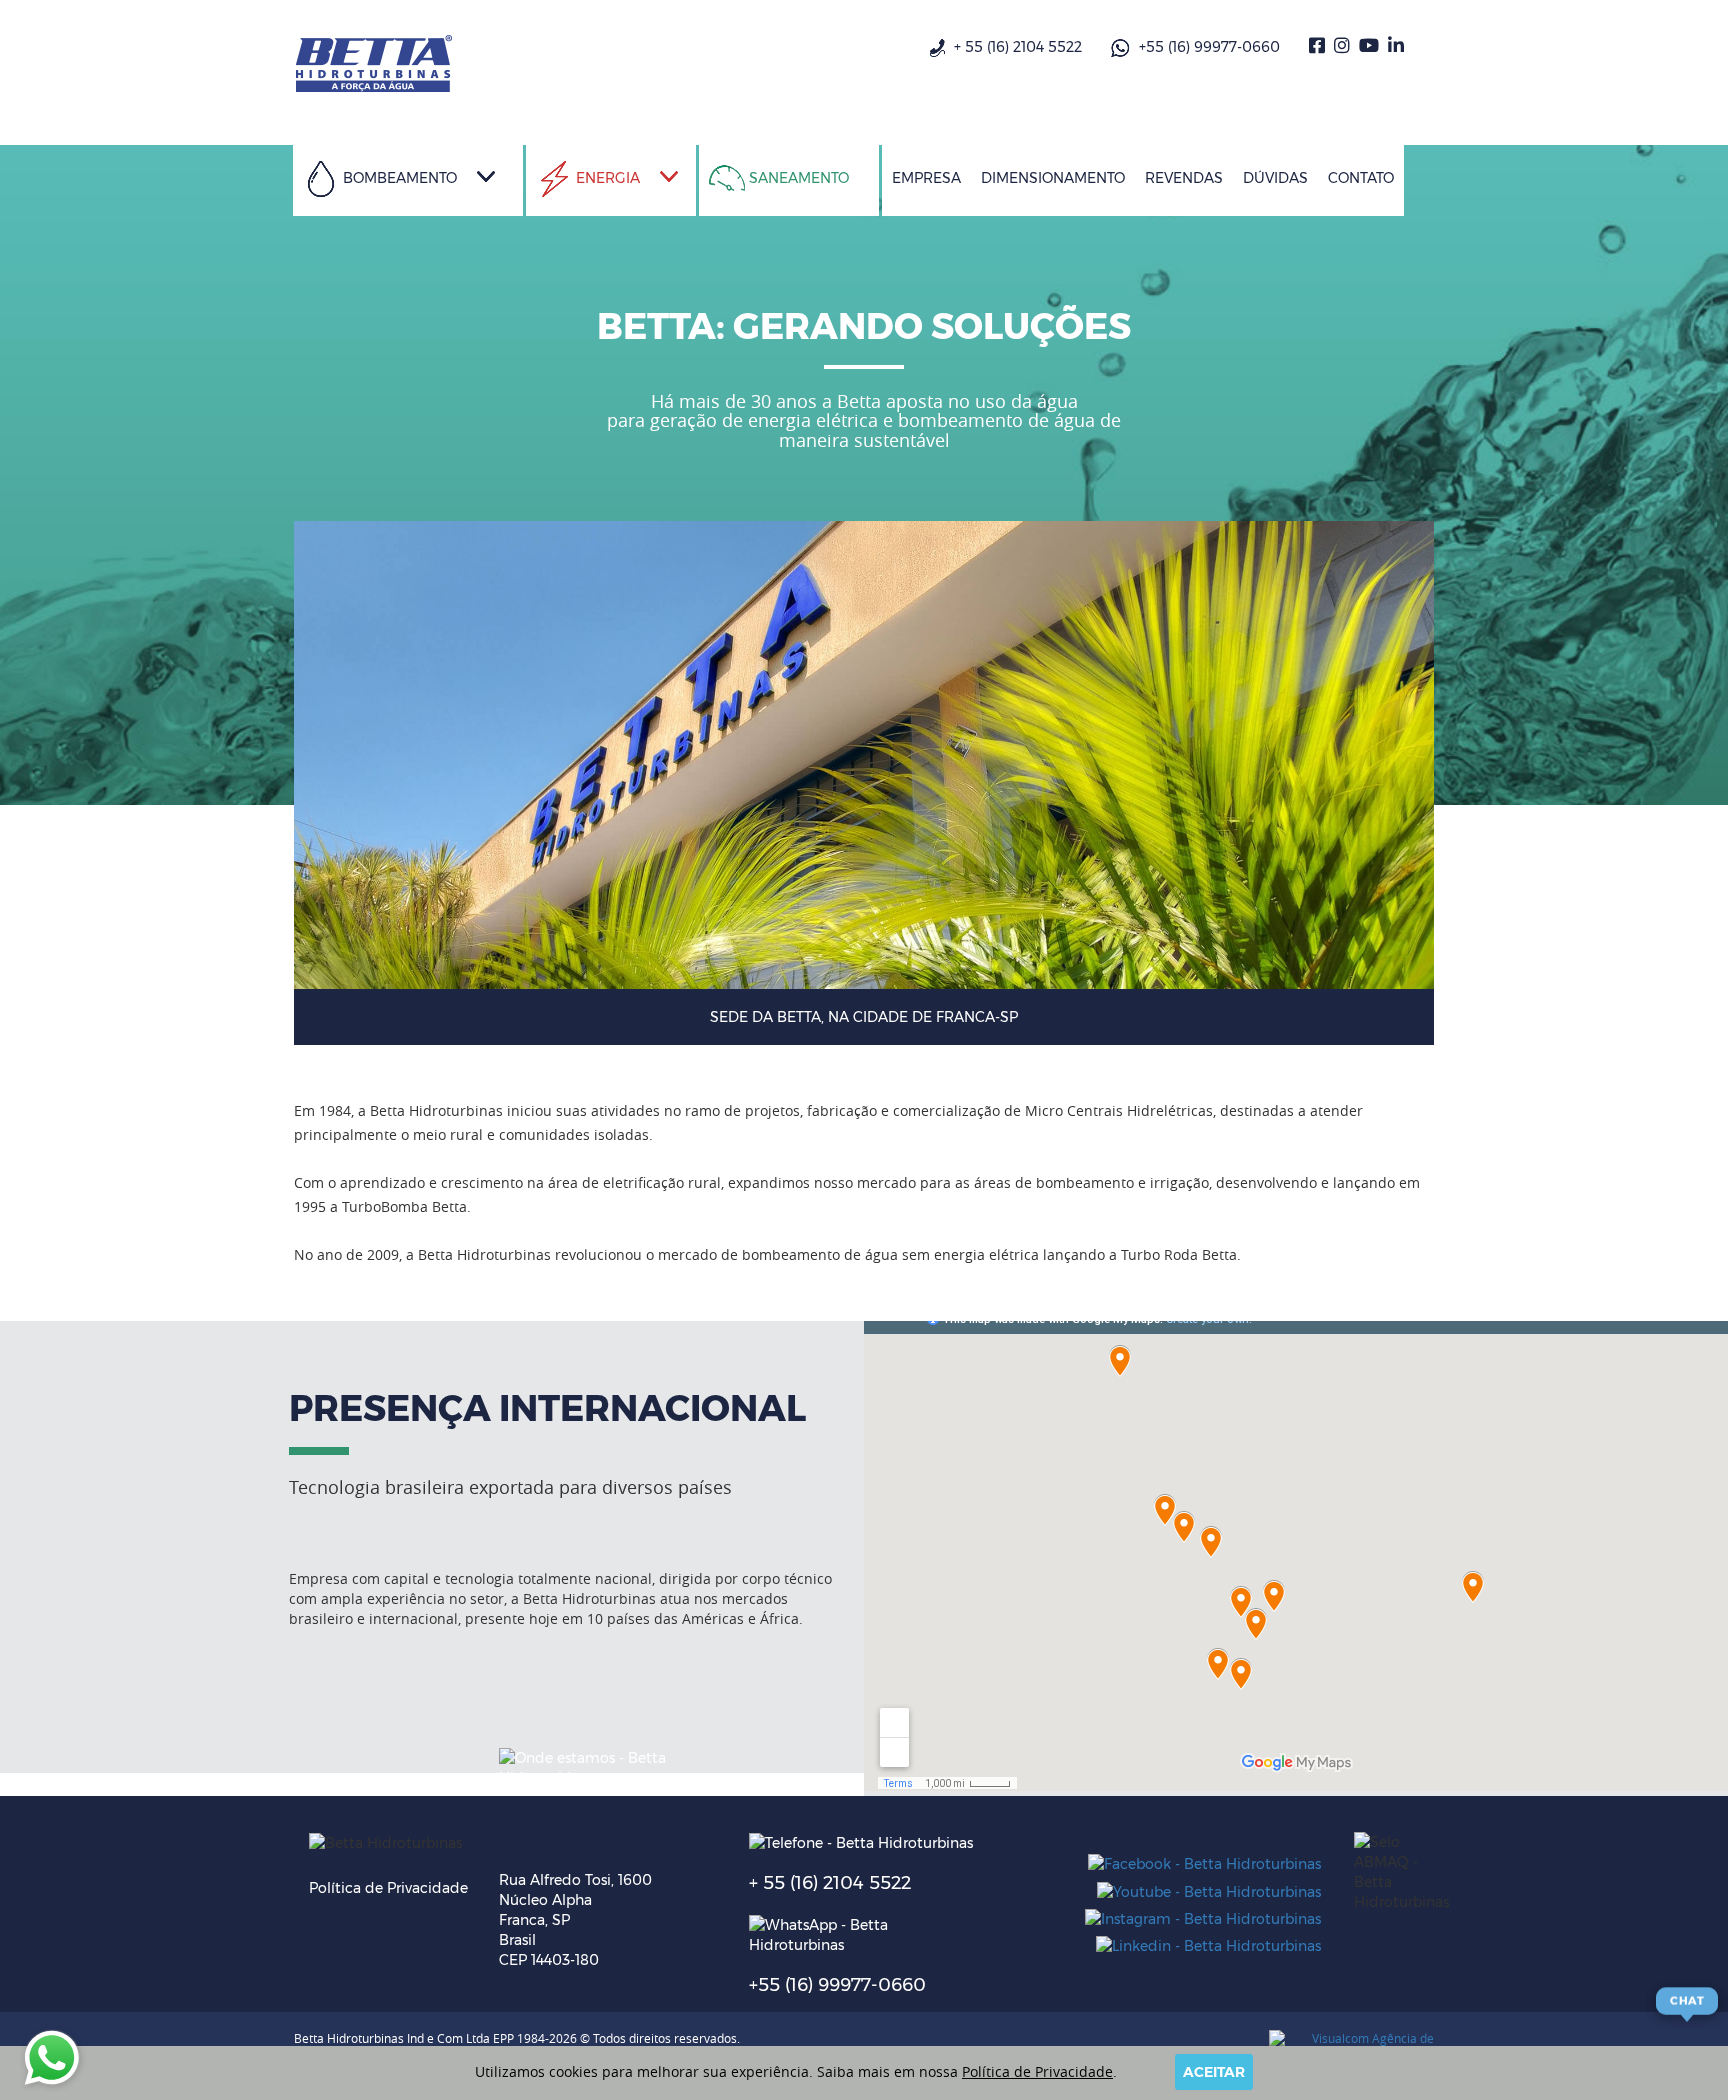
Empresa (926, 178)
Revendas (1184, 178)
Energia (606, 178)
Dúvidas (1275, 178)
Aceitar (1214, 2072)
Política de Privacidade (388, 1888)
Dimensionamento (1053, 178)
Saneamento (797, 178)
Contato (1361, 178)
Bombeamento (398, 178)
